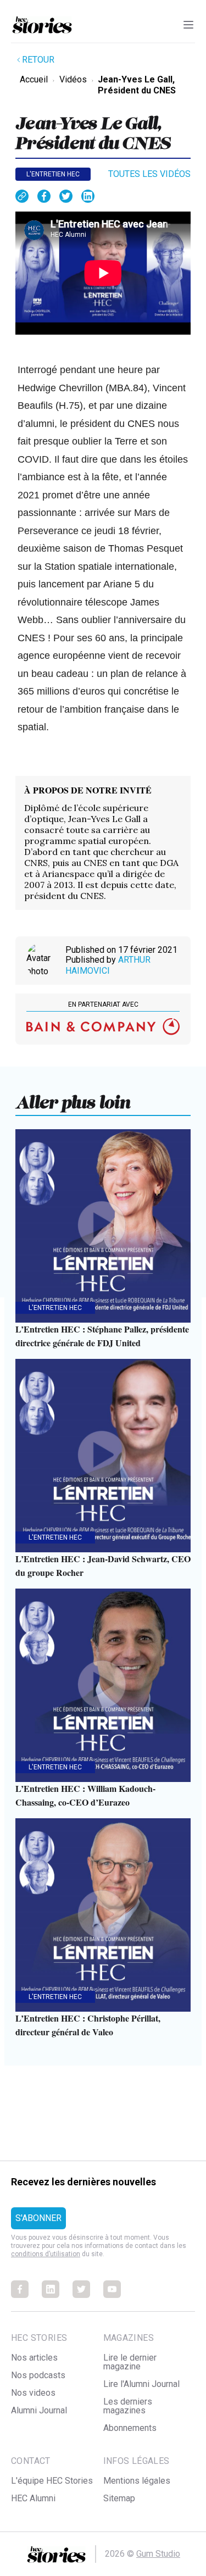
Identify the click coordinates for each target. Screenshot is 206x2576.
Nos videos (33, 2393)
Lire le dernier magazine (130, 2362)
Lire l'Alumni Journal (141, 2384)
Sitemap (119, 2498)
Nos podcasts (38, 2375)
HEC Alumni (33, 2498)
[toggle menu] (188, 25)
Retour (38, 60)
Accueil (34, 79)
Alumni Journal (39, 2410)
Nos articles (34, 2358)
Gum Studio (158, 2554)
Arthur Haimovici (108, 965)
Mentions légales (137, 2481)
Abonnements (130, 2428)
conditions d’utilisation (46, 2254)
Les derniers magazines (128, 2406)
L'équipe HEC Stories (52, 2481)
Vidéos (73, 79)
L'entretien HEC (53, 174)
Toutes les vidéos (149, 174)
